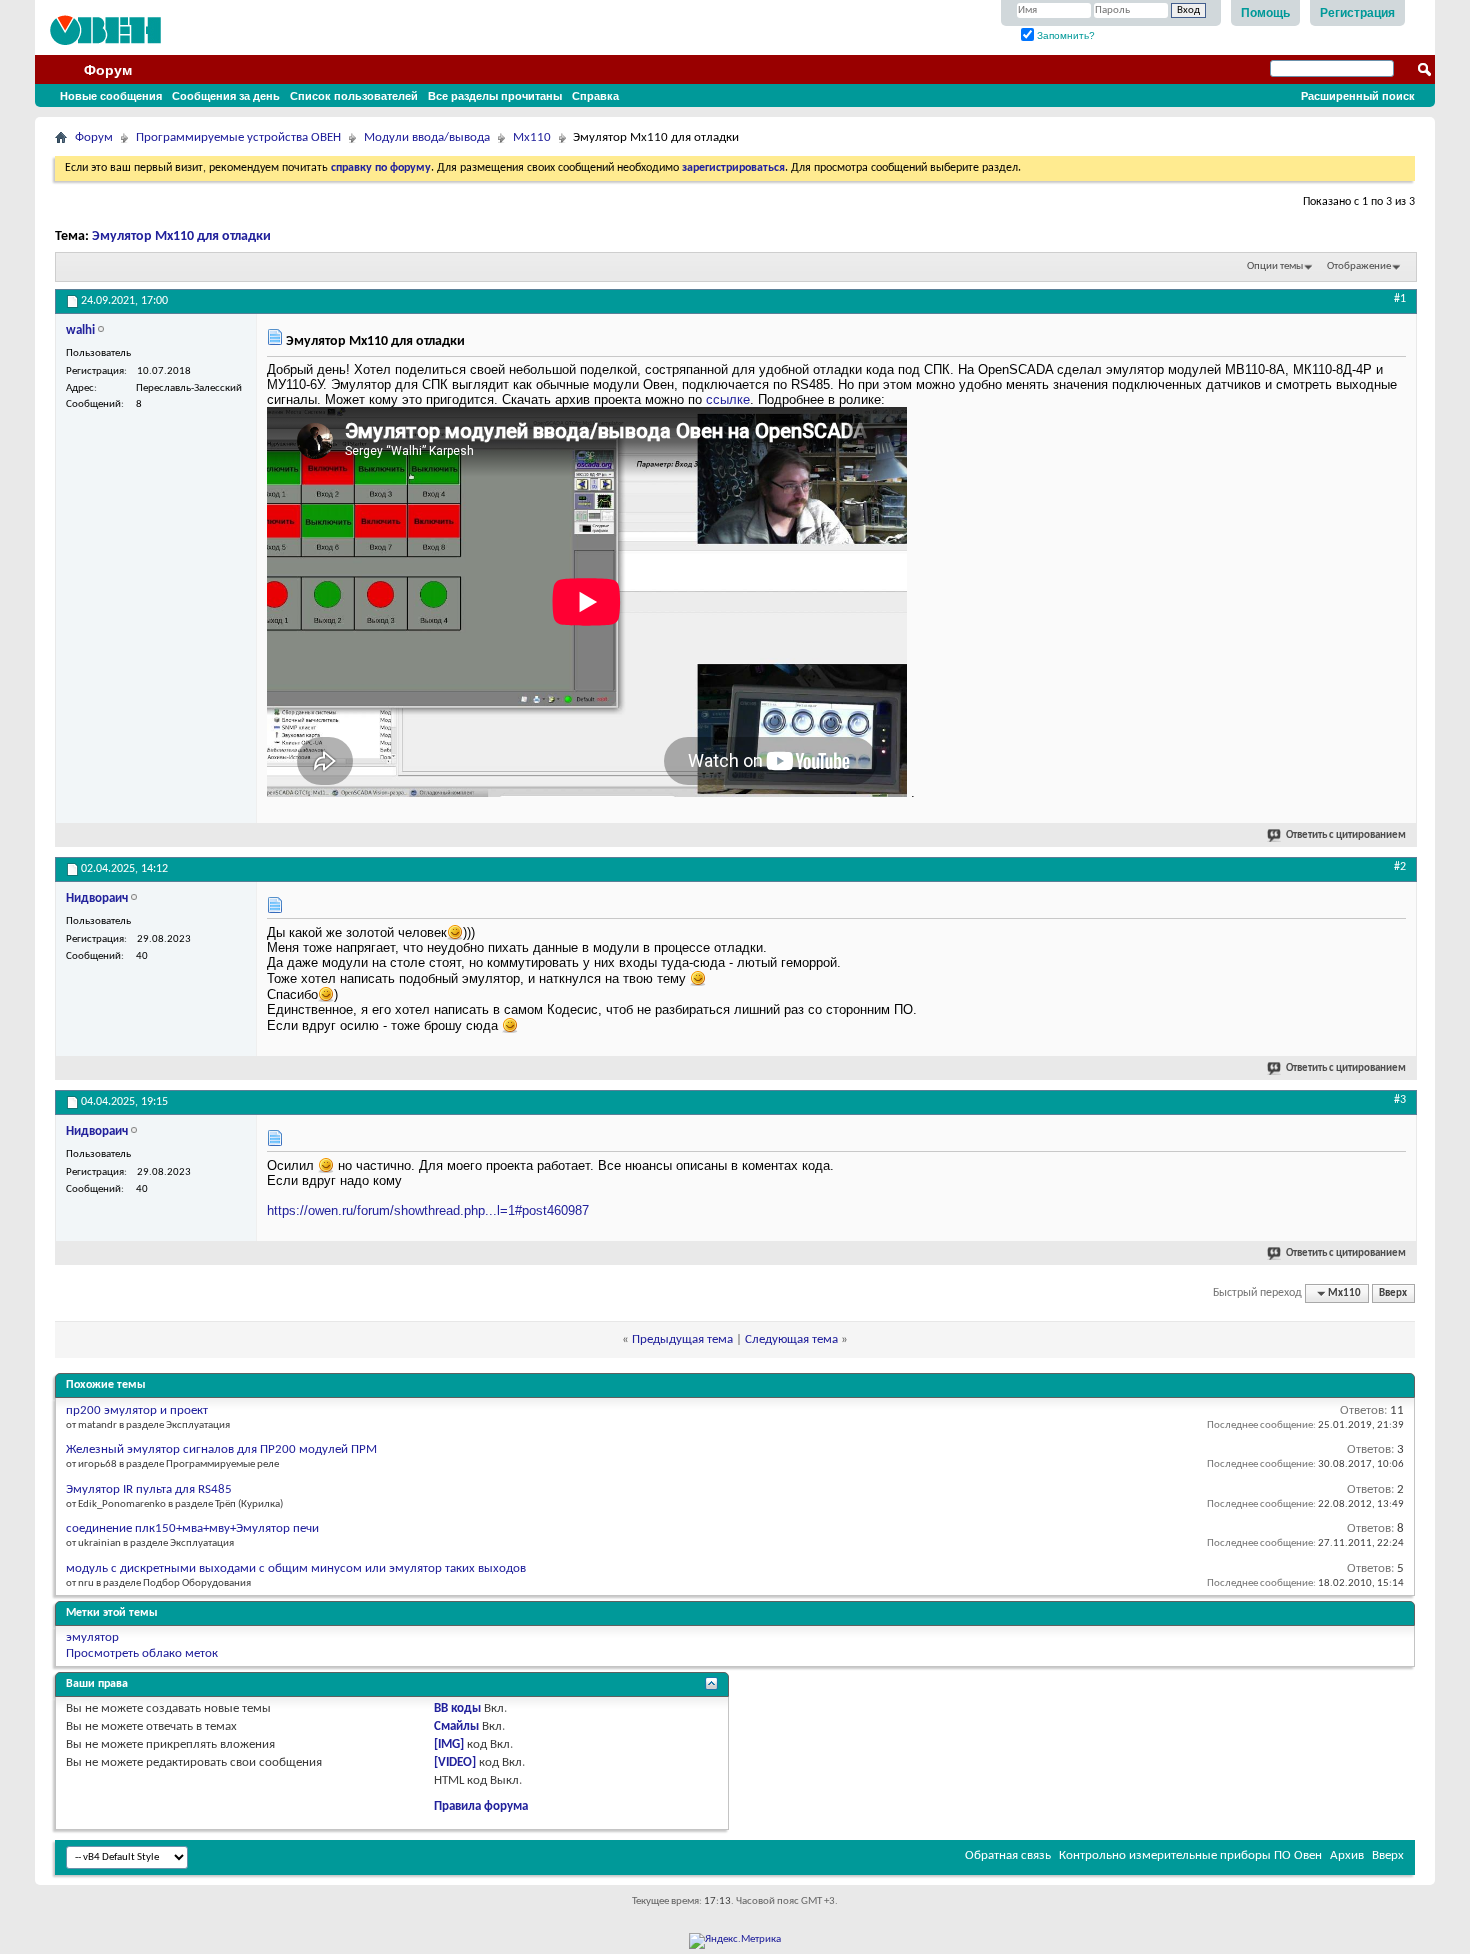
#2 (1400, 867)
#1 (1400, 299)
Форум (108, 70)
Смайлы (456, 1726)
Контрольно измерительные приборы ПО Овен (1190, 1855)
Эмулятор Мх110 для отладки (181, 236)
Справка (595, 96)
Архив (1347, 1855)
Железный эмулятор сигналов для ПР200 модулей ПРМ (221, 1449)
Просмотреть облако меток (142, 1653)
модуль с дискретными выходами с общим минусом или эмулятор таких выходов (296, 1568)
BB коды (457, 1708)
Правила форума (481, 1806)
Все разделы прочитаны (495, 96)
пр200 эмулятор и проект (137, 1410)
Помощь (1265, 13)
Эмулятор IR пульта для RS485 (149, 1489)
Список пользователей (354, 96)
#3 (1400, 1100)
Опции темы (1275, 266)
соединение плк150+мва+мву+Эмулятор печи (192, 1528)
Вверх (1393, 1293)
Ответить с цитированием (1346, 835)
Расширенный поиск (1358, 96)
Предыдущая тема (682, 1339)
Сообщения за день (226, 96)
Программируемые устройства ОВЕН (238, 137)
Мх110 (532, 137)
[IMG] (449, 1744)
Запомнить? (1064, 35)
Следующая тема (791, 1339)
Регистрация (1357, 13)
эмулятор (92, 1637)
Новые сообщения (111, 96)
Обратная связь (1008, 1855)
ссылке (728, 399)
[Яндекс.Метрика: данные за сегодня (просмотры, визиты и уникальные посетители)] (735, 1941)
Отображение (1359, 266)
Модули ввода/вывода (427, 137)
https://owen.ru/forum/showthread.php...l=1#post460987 (428, 1210)
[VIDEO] (455, 1762)
